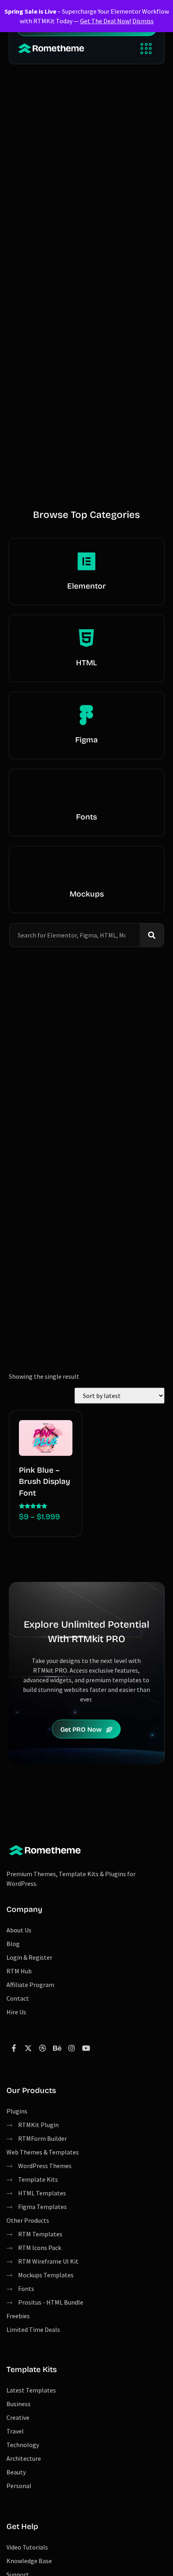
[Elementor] (86, 561)
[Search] (152, 935)
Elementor (86, 586)
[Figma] (86, 715)
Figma (86, 740)
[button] (146, 48)
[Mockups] (86, 869)
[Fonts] (86, 792)
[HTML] (86, 638)
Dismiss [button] (143, 21)
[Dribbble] (43, 2048)
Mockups (87, 894)
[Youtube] (86, 2048)
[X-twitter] (28, 2048)
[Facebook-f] (14, 2048)
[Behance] (57, 2048)
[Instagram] (72, 2048)
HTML (86, 663)
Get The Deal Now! (106, 21)
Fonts (86, 817)
